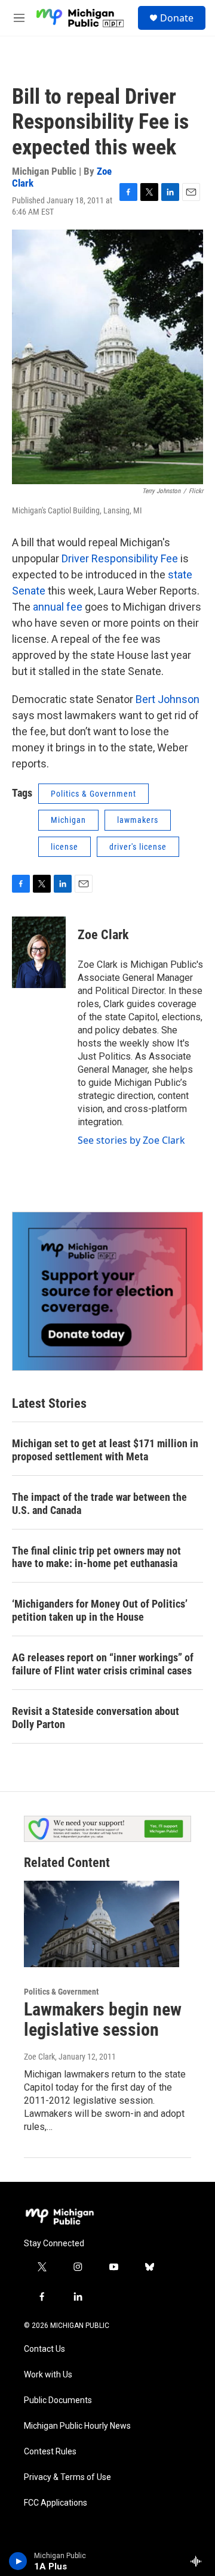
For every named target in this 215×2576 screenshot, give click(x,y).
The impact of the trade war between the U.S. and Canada (99, 1504)
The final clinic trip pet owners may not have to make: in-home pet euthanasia (96, 1557)
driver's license (138, 847)
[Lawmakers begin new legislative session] (102, 1924)
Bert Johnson (168, 699)
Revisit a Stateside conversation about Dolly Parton (96, 1718)
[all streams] (199, 2561)
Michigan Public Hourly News (77, 2426)
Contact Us (44, 2349)
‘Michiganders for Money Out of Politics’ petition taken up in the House (100, 1610)
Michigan (68, 820)
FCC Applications (56, 2503)
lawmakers (138, 820)
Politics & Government (93, 794)
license (64, 847)
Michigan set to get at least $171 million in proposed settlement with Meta (105, 1450)
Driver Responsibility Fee (120, 558)
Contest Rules (50, 2452)
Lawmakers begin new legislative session (103, 2020)
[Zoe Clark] (39, 952)
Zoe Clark (103, 935)
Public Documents (58, 2400)
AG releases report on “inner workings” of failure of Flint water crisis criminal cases (103, 1664)
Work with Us (48, 2375)
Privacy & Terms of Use (67, 2477)
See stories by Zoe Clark (131, 1140)
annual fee (58, 607)
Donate (177, 18)
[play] (18, 2561)
